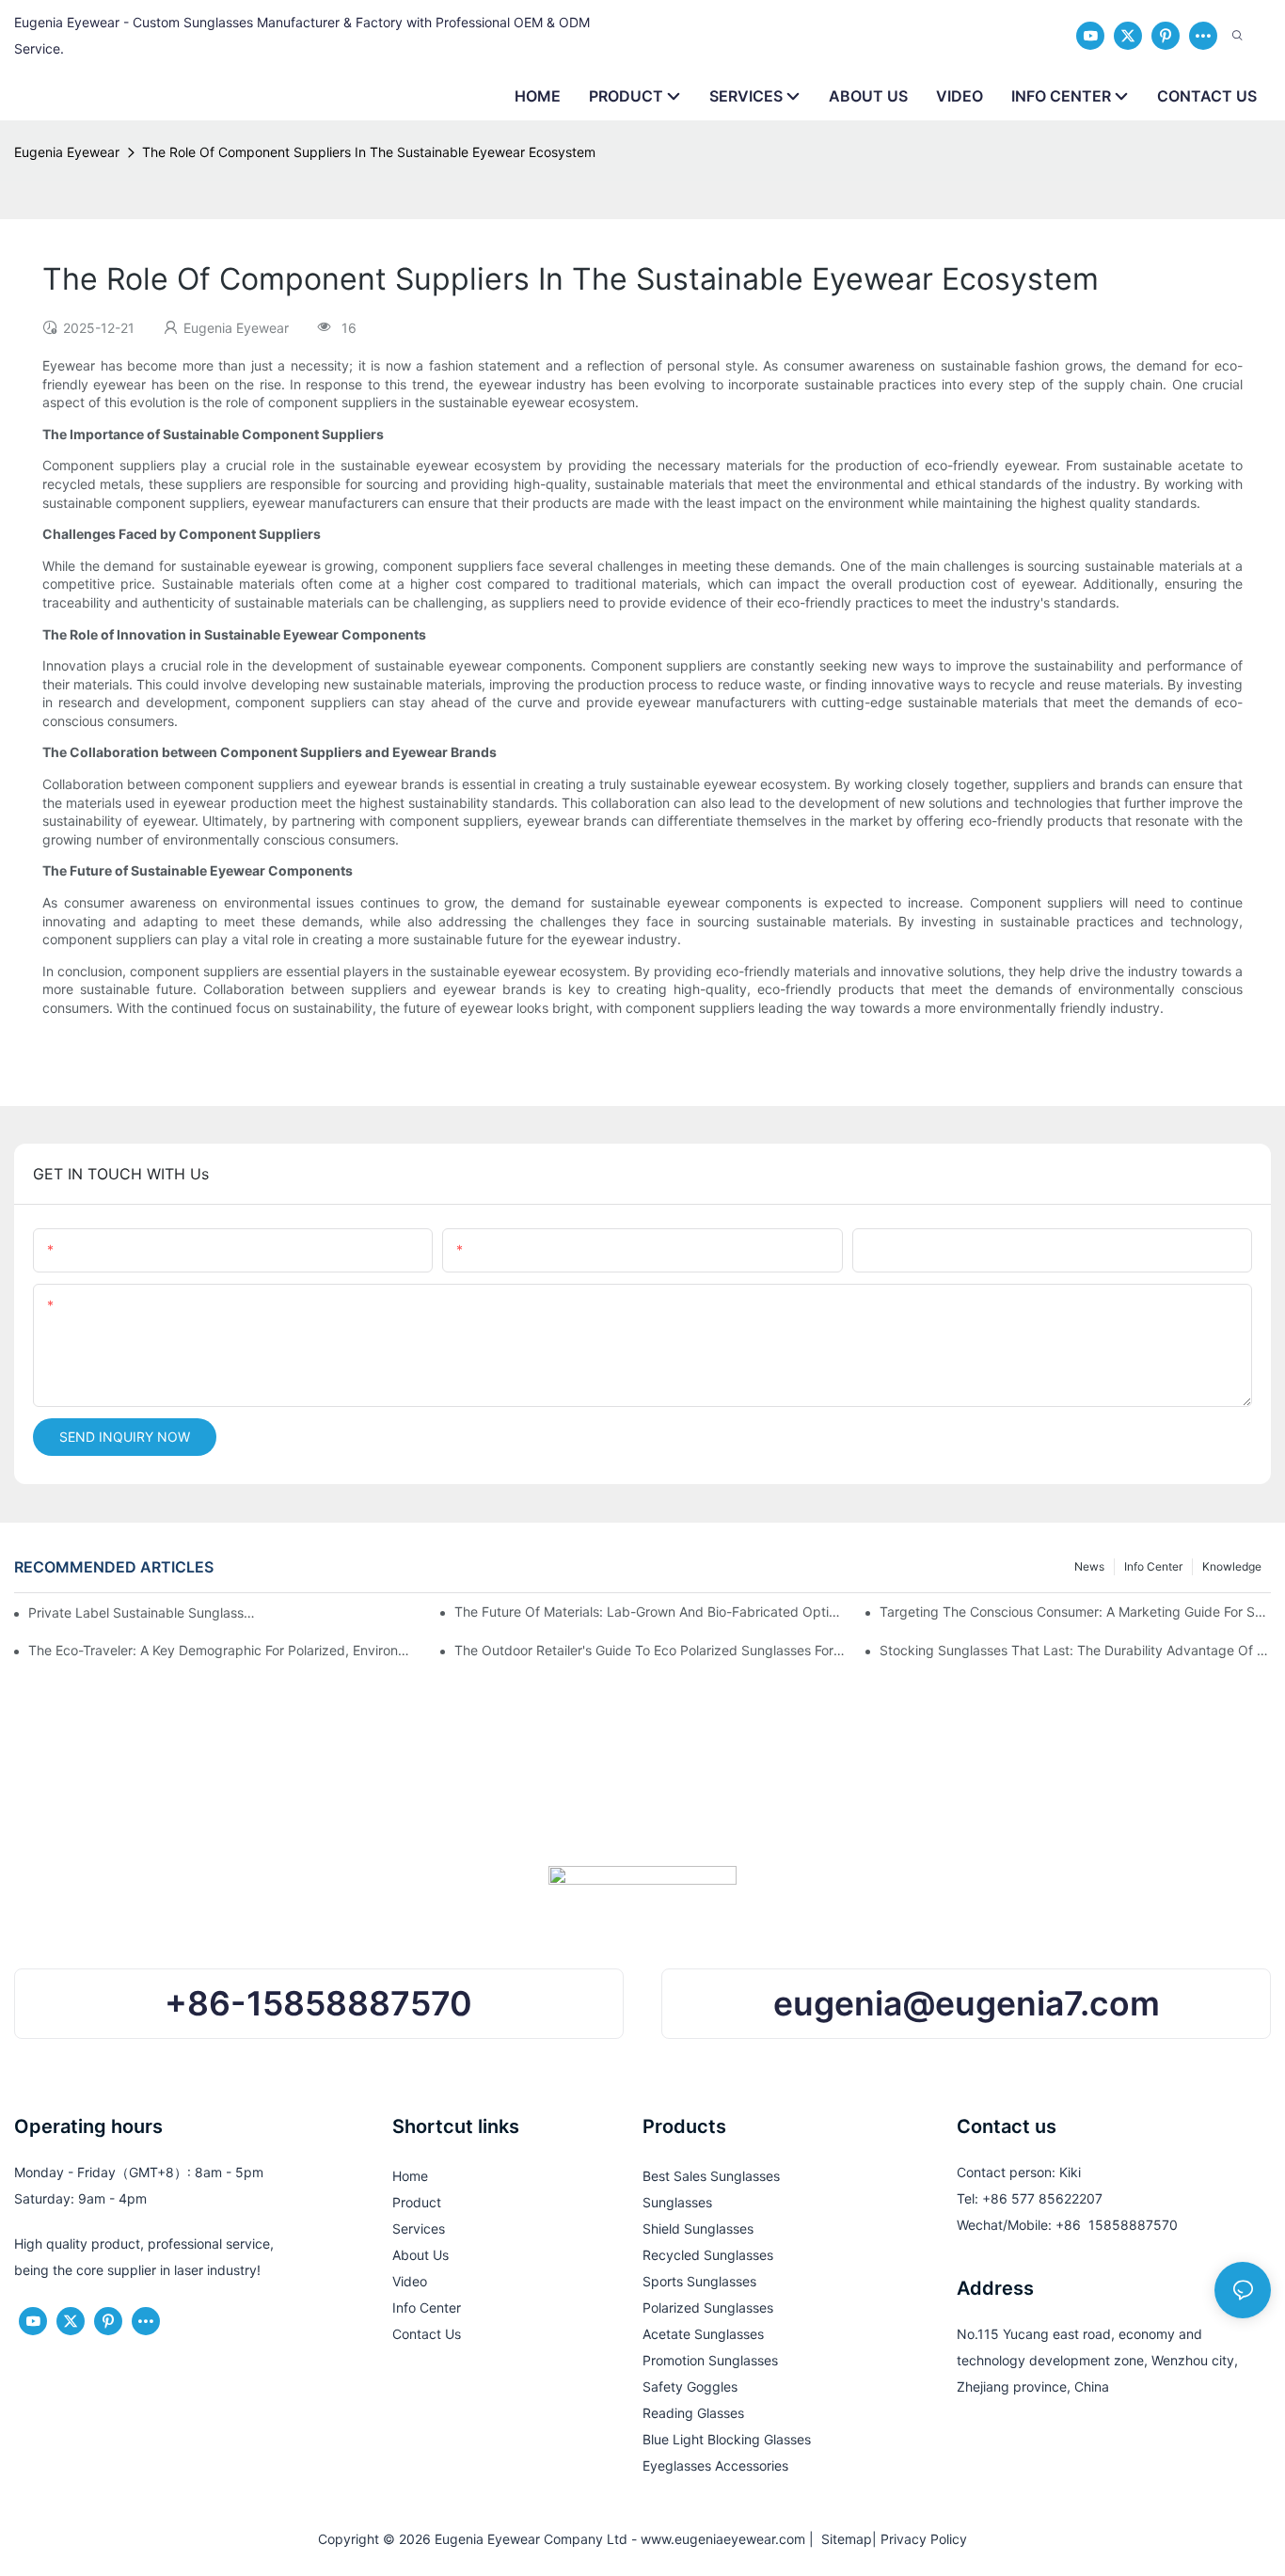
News (1089, 1566)
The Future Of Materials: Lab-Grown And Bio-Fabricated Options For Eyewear (650, 1612)
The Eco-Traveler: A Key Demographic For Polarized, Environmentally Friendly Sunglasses (224, 1650)
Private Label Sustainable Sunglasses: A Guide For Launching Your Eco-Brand (143, 1612)
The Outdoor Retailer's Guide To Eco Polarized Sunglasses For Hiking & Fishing (650, 1650)
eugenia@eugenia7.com (967, 2004)
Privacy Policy (924, 2539)
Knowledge (1232, 1566)
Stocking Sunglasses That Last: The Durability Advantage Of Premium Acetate (1075, 1650)
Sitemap (843, 2539)
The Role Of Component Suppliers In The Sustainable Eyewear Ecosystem (369, 152)
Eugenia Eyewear (67, 152)
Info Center (1153, 1566)
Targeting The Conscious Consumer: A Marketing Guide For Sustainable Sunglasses (1075, 1612)
